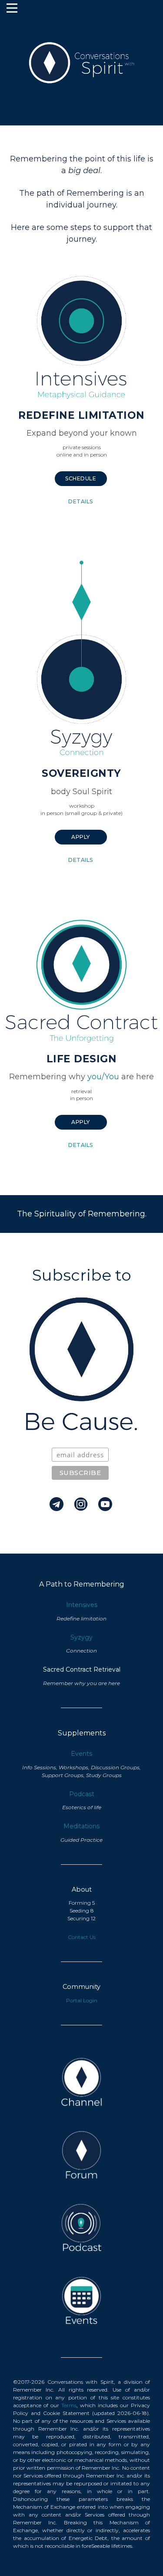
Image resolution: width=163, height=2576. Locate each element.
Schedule (81, 478)
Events (81, 1754)
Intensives (82, 1605)
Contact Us (82, 1937)
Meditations (81, 1826)
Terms (69, 2405)
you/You (103, 1077)
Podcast (82, 1794)
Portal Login (82, 2000)
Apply (81, 837)
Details (81, 501)
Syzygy (81, 1637)
